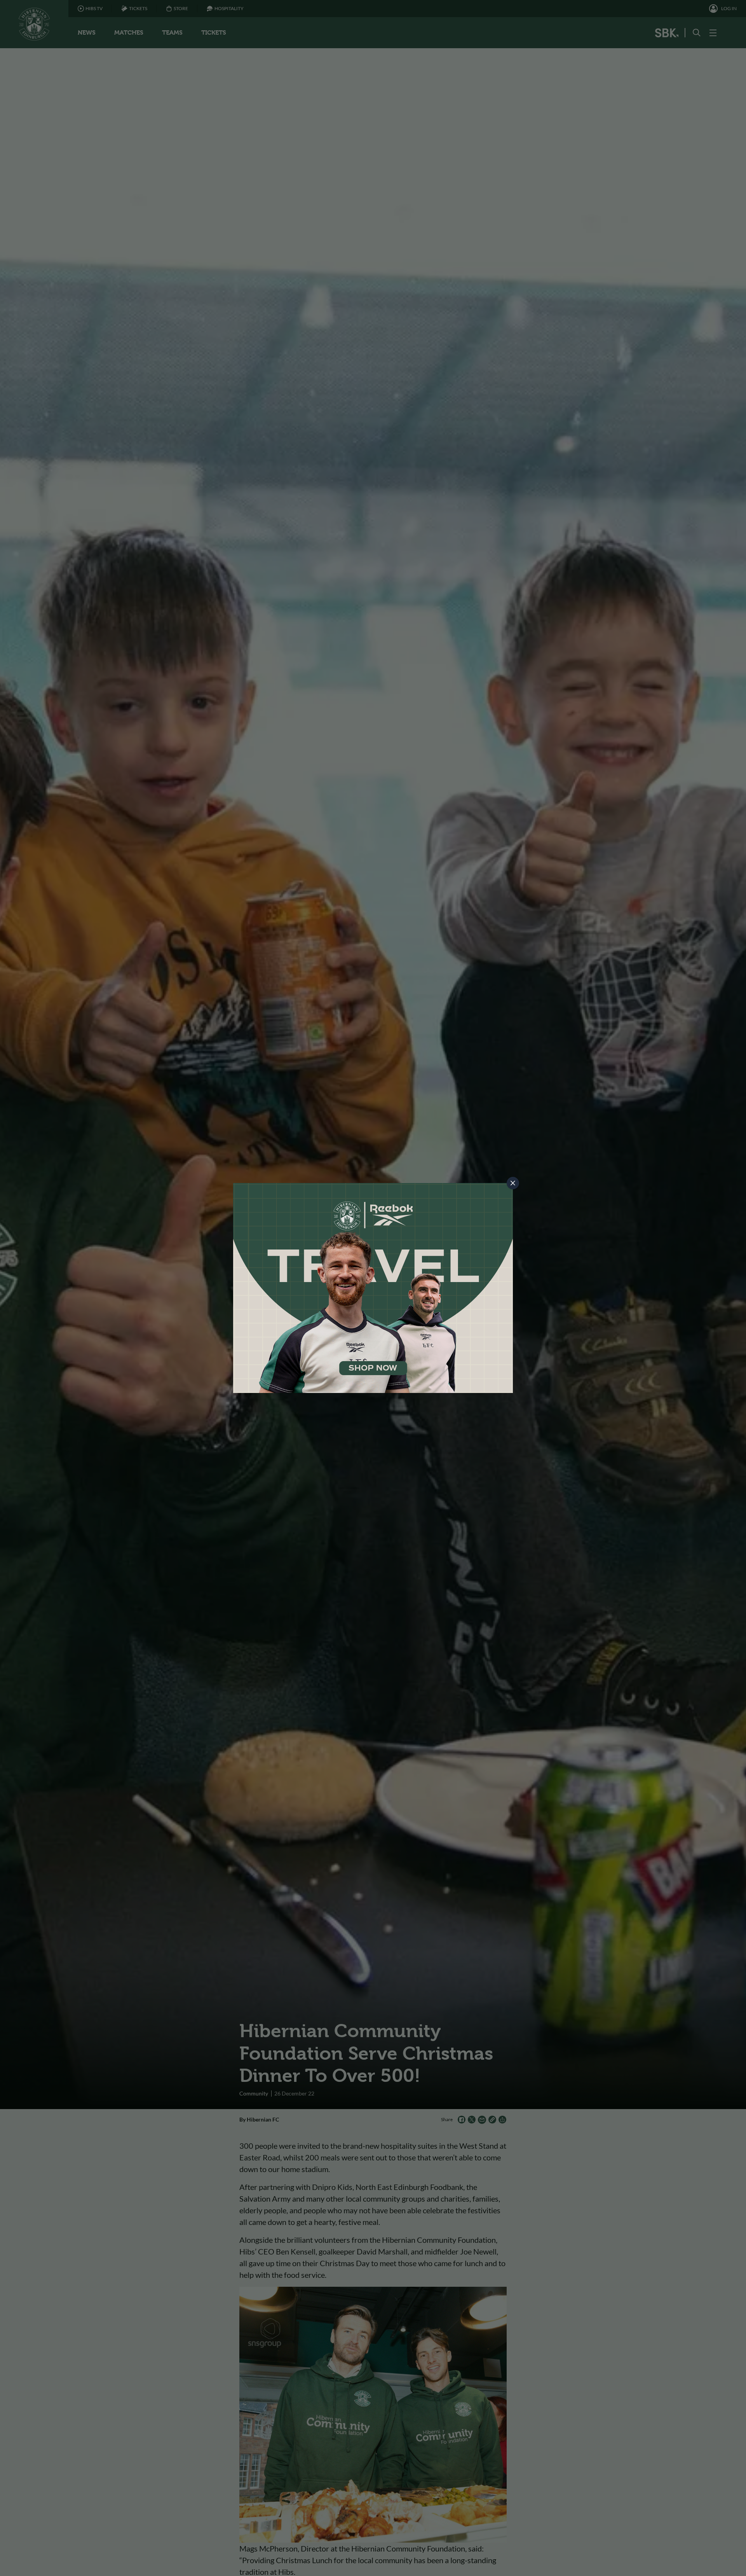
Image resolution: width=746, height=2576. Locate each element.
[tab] (513, 1183)
